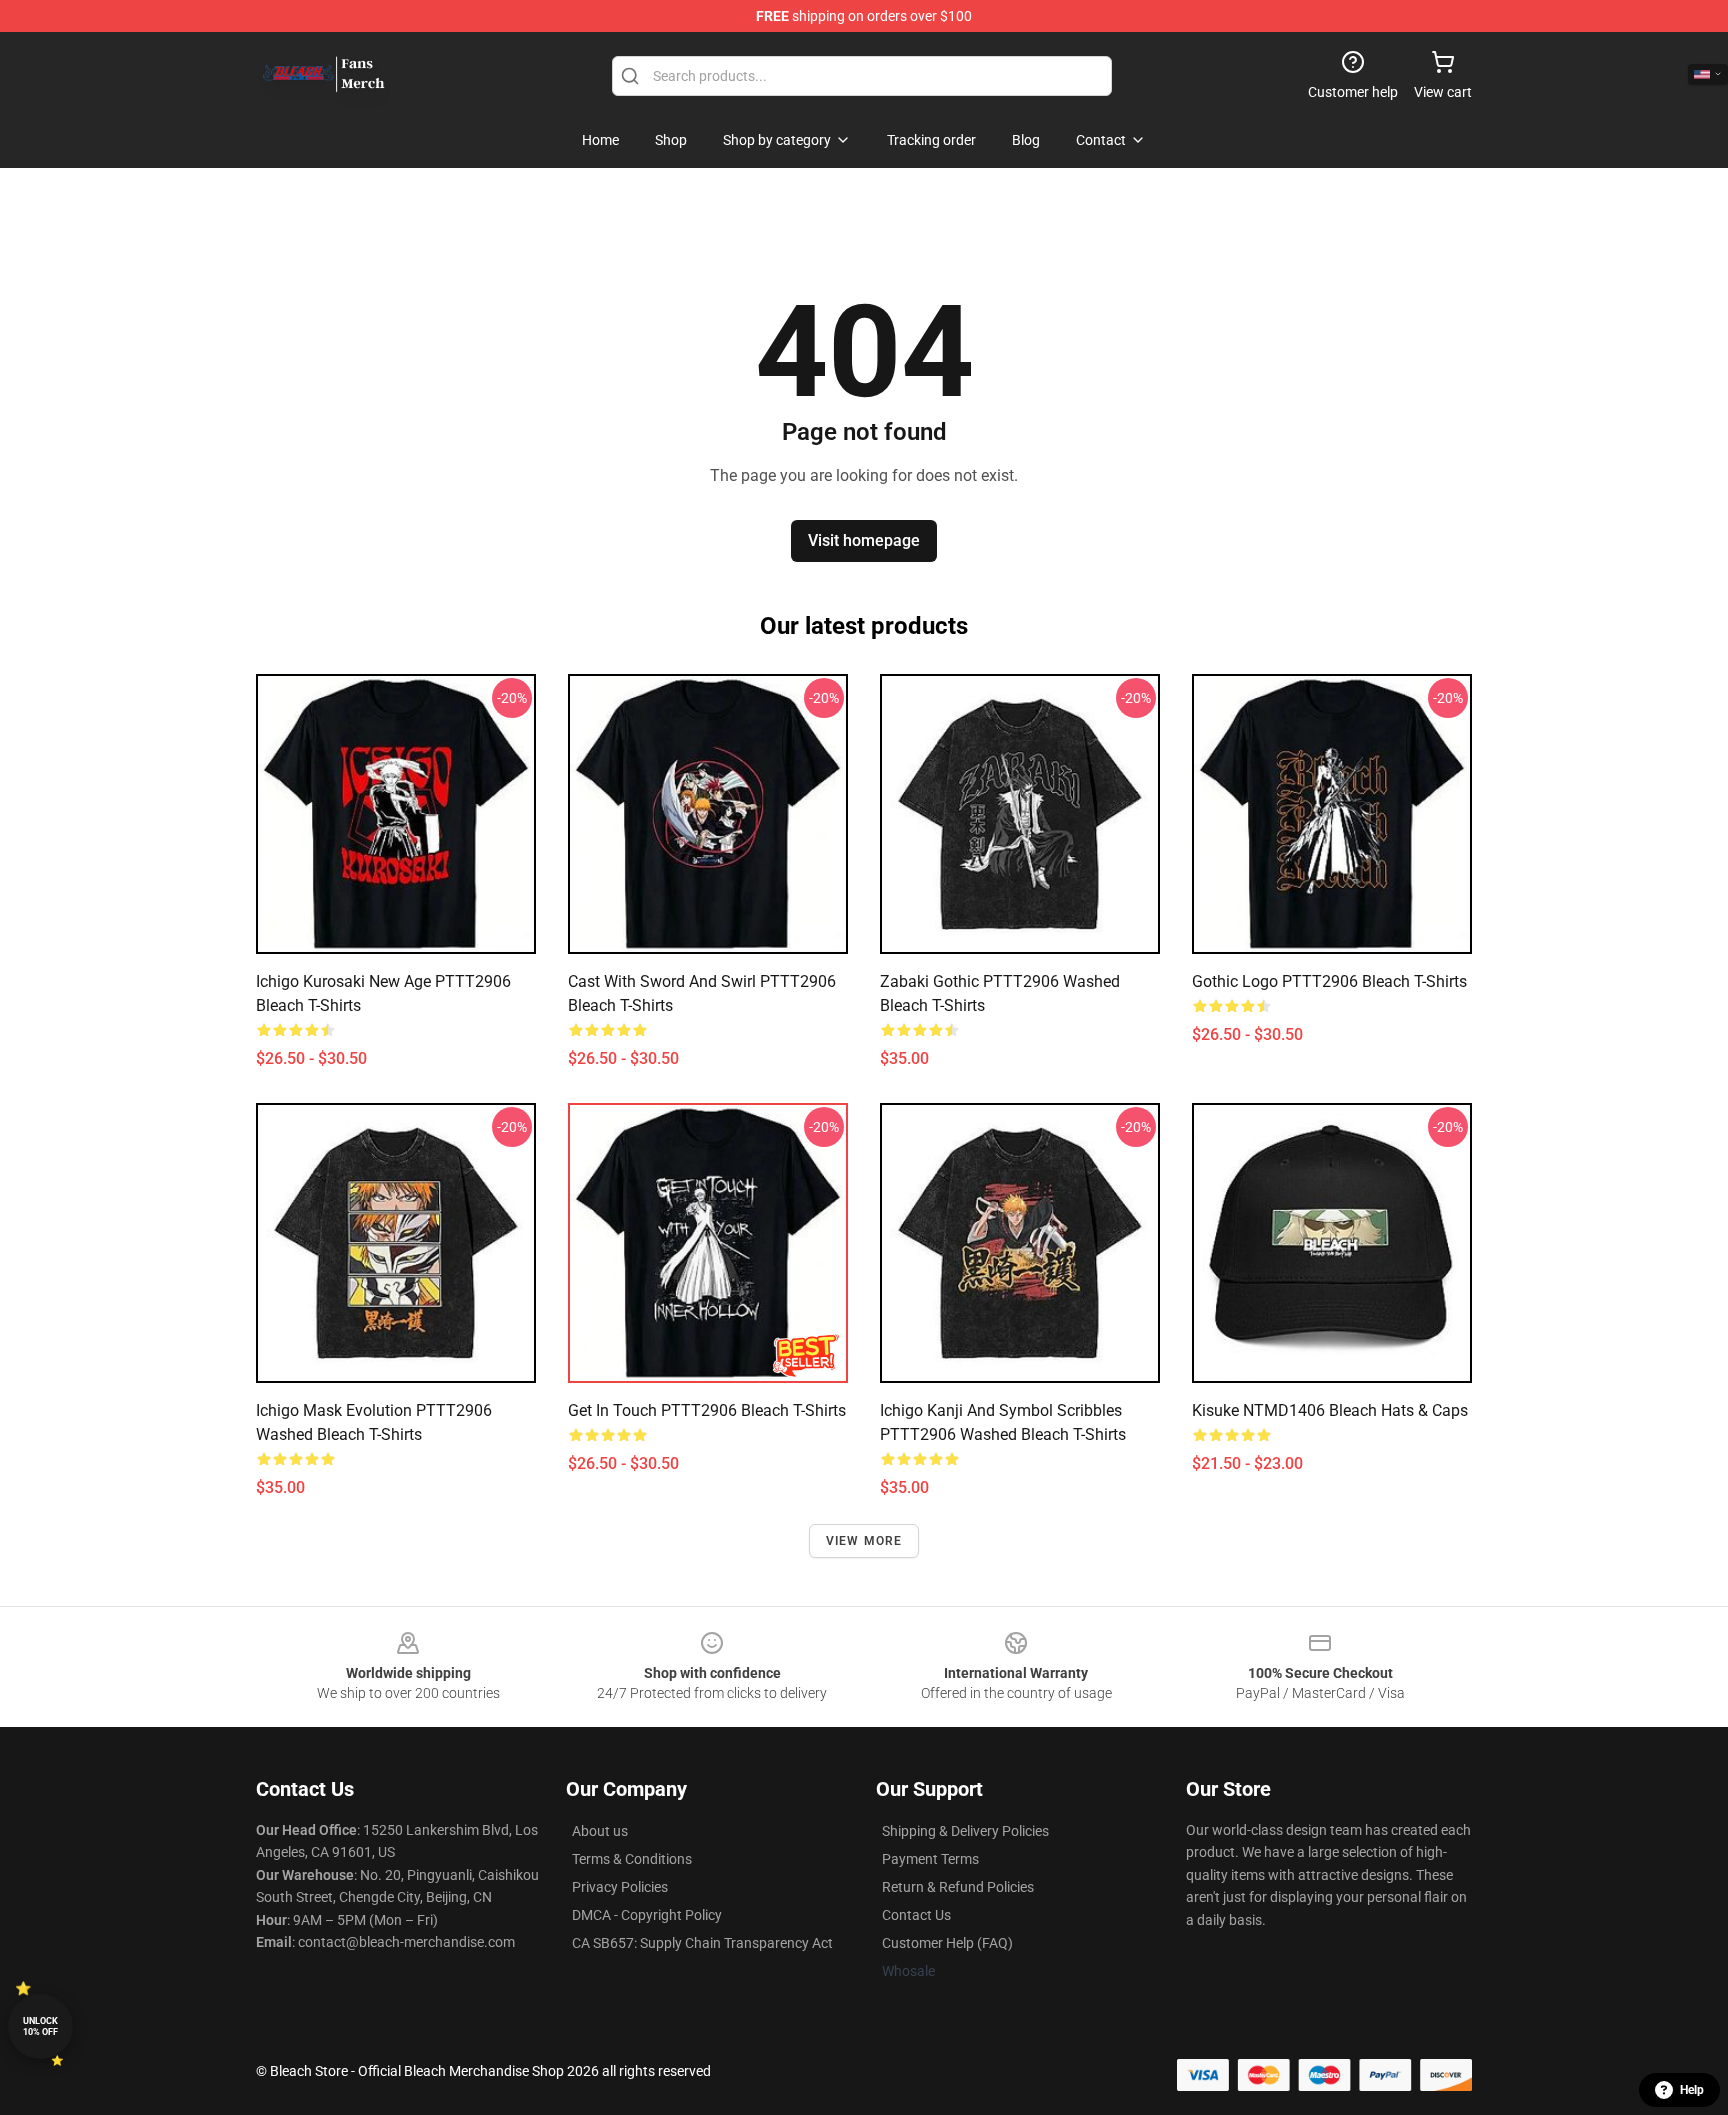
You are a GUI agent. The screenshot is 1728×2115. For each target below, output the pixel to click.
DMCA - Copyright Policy (647, 1915)
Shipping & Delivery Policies (965, 1831)
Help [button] (1692, 2090)
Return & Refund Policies (958, 1887)
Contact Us (916, 1915)
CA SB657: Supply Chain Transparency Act (702, 1943)
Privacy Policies (620, 1887)
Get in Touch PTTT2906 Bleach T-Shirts (707, 1410)
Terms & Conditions (632, 1859)
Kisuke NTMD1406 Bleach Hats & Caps (1330, 1410)
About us (600, 1831)
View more (864, 1541)
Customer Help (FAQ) (947, 1943)
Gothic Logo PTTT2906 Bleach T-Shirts (1329, 981)
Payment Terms (930, 1859)
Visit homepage (864, 540)
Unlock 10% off (40, 2026)
